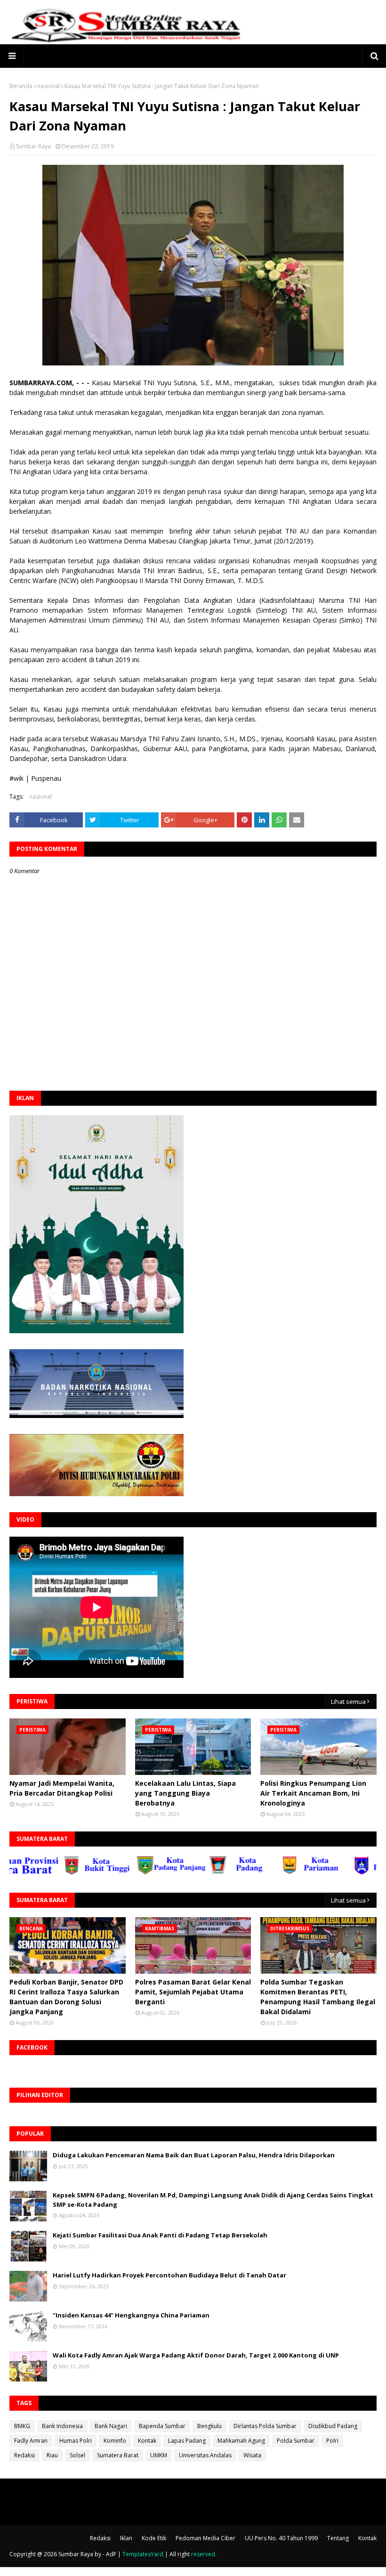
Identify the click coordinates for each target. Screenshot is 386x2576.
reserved (203, 2554)
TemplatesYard (143, 2554)
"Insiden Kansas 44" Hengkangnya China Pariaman (131, 2315)
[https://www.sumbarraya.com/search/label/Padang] (202, 1872)
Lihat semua (348, 1701)
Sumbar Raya (33, 146)
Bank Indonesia (62, 2426)
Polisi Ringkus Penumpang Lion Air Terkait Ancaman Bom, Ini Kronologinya (313, 1793)
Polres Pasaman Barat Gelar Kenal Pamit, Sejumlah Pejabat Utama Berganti (193, 1992)
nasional (48, 86)
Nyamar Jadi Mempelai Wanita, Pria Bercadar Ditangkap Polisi (62, 1788)
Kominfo (115, 2441)
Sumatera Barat (118, 2455)
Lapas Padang (187, 2441)
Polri (332, 2441)
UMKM (159, 2455)
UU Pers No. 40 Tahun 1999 (281, 2538)
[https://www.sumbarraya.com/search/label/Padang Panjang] (130, 1872)
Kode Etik (154, 2538)
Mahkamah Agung (241, 2441)
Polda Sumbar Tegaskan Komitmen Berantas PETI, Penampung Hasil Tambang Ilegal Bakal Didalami (318, 1997)
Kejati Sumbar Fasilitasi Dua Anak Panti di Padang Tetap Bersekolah (160, 2235)
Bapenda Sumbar (162, 2426)
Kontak (147, 2441)
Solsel (77, 2455)
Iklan (126, 2538)
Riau (52, 2455)
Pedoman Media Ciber (205, 2538)
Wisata (252, 2455)
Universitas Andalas (205, 2455)
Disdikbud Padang (333, 2426)
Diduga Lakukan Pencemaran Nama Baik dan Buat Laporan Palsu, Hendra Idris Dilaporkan (194, 2155)
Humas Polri (76, 2441)
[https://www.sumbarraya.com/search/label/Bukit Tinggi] (57, 1872)
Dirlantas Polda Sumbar (265, 2426)
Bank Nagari (111, 2426)
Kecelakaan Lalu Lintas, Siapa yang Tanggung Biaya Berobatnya (185, 1793)
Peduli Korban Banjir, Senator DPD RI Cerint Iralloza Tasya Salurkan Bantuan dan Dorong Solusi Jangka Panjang (66, 1997)
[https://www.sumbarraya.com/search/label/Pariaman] (275, 1872)
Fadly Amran (31, 2441)
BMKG (22, 2426)
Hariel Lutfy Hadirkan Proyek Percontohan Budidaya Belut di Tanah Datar (169, 2275)
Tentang (338, 2538)
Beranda (21, 86)
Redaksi (24, 2455)
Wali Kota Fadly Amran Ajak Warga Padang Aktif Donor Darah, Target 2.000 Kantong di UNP (196, 2355)
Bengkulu (209, 2426)
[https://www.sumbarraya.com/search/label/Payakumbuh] (347, 1872)
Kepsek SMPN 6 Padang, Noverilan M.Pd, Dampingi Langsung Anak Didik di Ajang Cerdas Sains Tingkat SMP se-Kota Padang (213, 2200)
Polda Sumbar (296, 2441)
